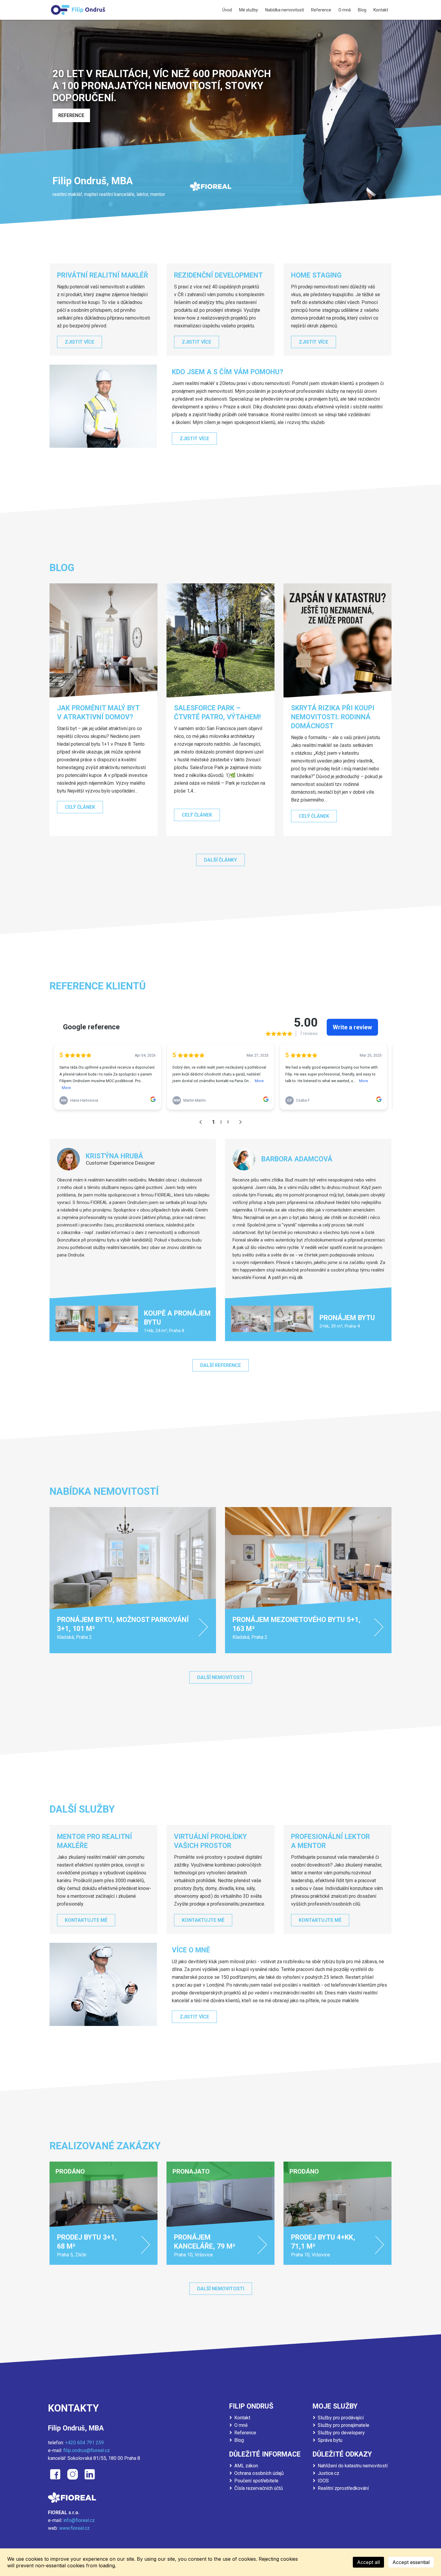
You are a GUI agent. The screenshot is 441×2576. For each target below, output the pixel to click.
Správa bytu (330, 2440)
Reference (245, 2433)
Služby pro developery (341, 2433)
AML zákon (246, 2466)
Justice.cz (328, 2473)
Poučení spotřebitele (256, 2481)
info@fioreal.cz (79, 2520)
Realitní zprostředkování (343, 2488)
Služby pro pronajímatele (343, 2425)
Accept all (368, 2562)
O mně (241, 2425)
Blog (239, 2440)
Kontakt (242, 2418)
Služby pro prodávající (341, 2418)
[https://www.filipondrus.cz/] (78, 10)
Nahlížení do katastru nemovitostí (353, 2466)
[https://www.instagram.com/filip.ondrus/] (73, 2474)
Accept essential (411, 2562)
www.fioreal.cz (74, 2528)
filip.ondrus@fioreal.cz (87, 2450)
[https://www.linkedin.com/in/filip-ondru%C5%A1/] (90, 2474)
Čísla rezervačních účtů (259, 2488)
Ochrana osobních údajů (259, 2473)
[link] (133, 1580)
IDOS (323, 2481)
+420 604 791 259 (84, 2443)
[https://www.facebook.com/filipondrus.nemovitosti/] (55, 2474)
